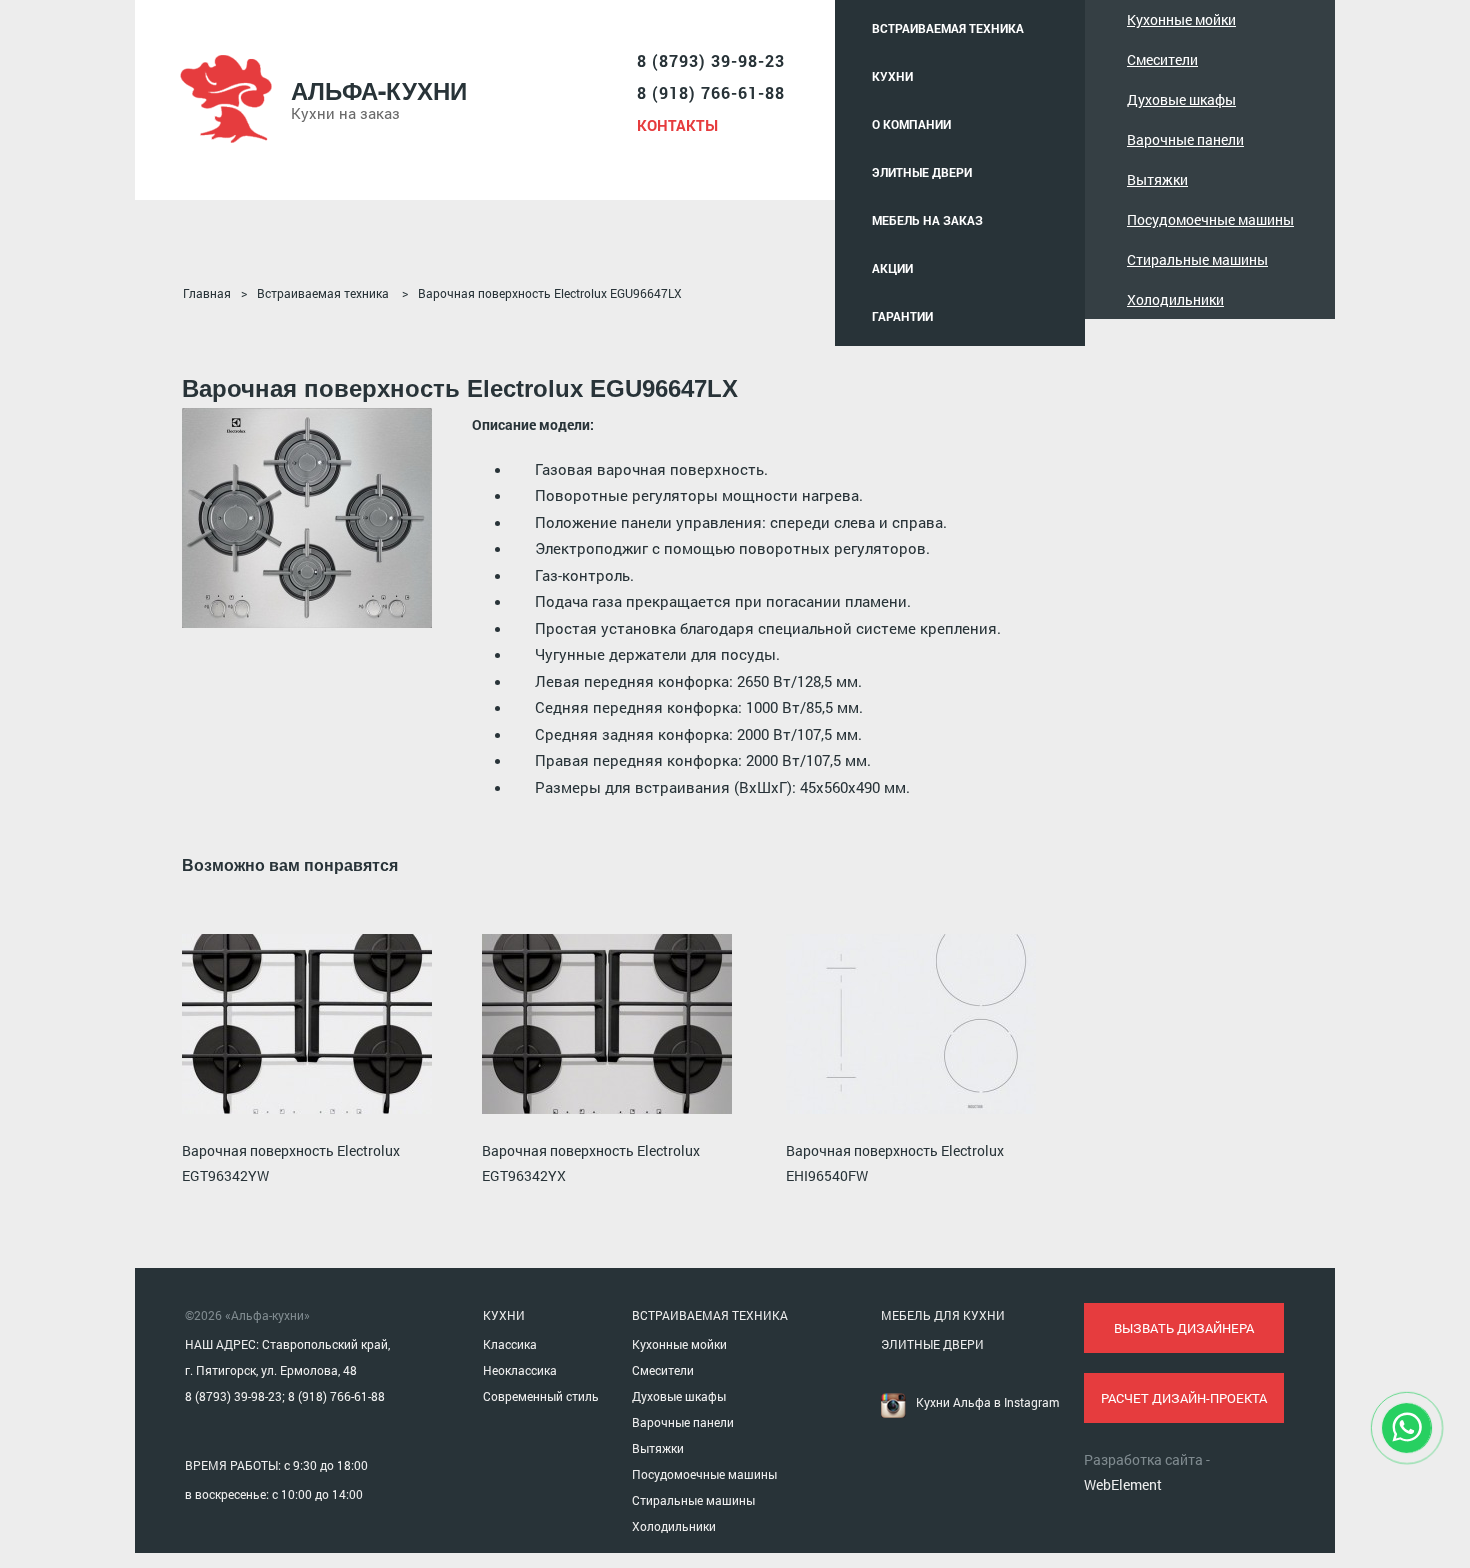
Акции (892, 268)
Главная (207, 293)
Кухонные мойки (1181, 19)
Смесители (1162, 59)
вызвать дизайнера (1184, 1328)
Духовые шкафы (1181, 99)
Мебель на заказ (927, 220)
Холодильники (1175, 299)
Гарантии (902, 316)
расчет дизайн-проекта (1184, 1398)
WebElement (1123, 1484)
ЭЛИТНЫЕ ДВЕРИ (932, 1344)
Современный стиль (541, 1396)
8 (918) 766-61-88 (711, 92)
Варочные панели (1185, 139)
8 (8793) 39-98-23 (711, 60)
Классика (510, 1344)
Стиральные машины (1197, 259)
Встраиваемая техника (948, 28)
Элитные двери (922, 172)
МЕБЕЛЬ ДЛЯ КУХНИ (943, 1315)
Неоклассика (520, 1370)
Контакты (677, 125)
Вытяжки (1157, 179)
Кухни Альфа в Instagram (987, 1402)
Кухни (892, 76)
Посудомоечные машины (1210, 219)
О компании (911, 124)
